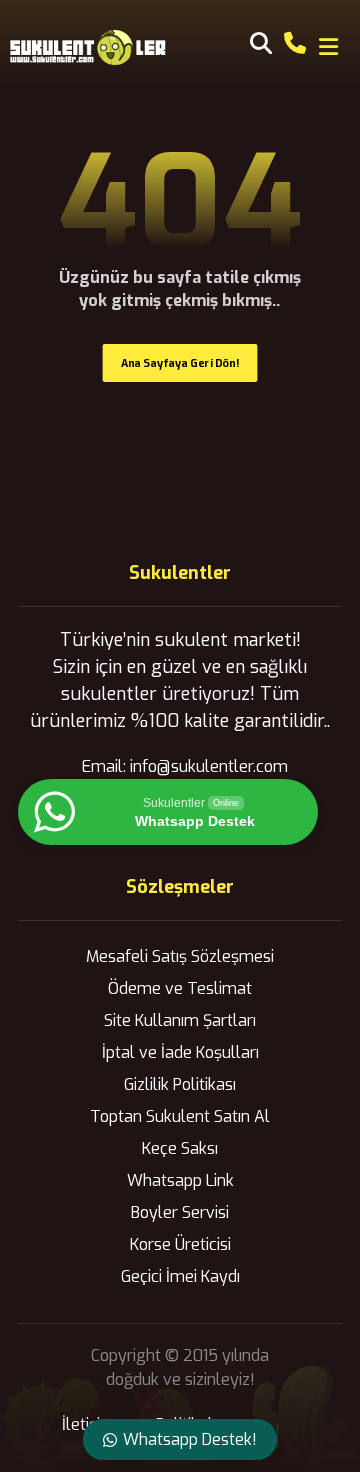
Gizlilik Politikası (180, 1084)
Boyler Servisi (180, 1212)
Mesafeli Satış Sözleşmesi (180, 956)
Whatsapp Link (180, 1180)
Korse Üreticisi (180, 1244)
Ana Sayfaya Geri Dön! (180, 363)
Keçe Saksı (180, 1148)
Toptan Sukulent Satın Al (180, 1116)
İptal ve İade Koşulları (180, 1052)
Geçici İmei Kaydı (180, 1276)
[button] (329, 47)
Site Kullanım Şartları (180, 1020)
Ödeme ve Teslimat (180, 988)
